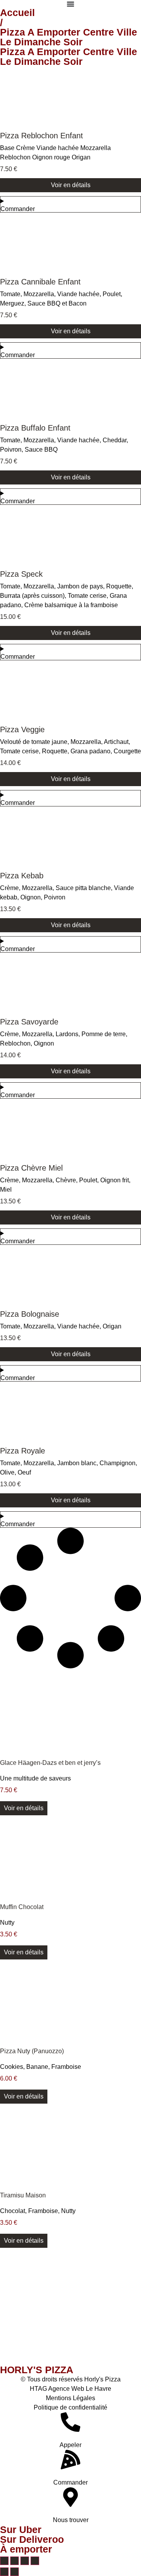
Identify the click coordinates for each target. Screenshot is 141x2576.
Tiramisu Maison (23, 2195)
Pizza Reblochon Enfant (42, 136)
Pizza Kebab (22, 876)
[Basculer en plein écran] (14, 2561)
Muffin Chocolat (22, 1907)
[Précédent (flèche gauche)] (4, 2572)
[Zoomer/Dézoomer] (4, 2561)
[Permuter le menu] (70, 4)
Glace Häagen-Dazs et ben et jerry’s (50, 1763)
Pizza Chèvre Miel (31, 1168)
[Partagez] (25, 2561)
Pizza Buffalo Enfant (35, 428)
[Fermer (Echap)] (35, 2561)
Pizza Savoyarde (29, 1022)
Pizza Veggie (22, 729)
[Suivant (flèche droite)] (14, 2572)
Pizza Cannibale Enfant (40, 282)
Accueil (17, 13)
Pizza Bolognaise (30, 1314)
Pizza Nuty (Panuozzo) (32, 2051)
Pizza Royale (23, 1451)
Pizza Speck (21, 574)
